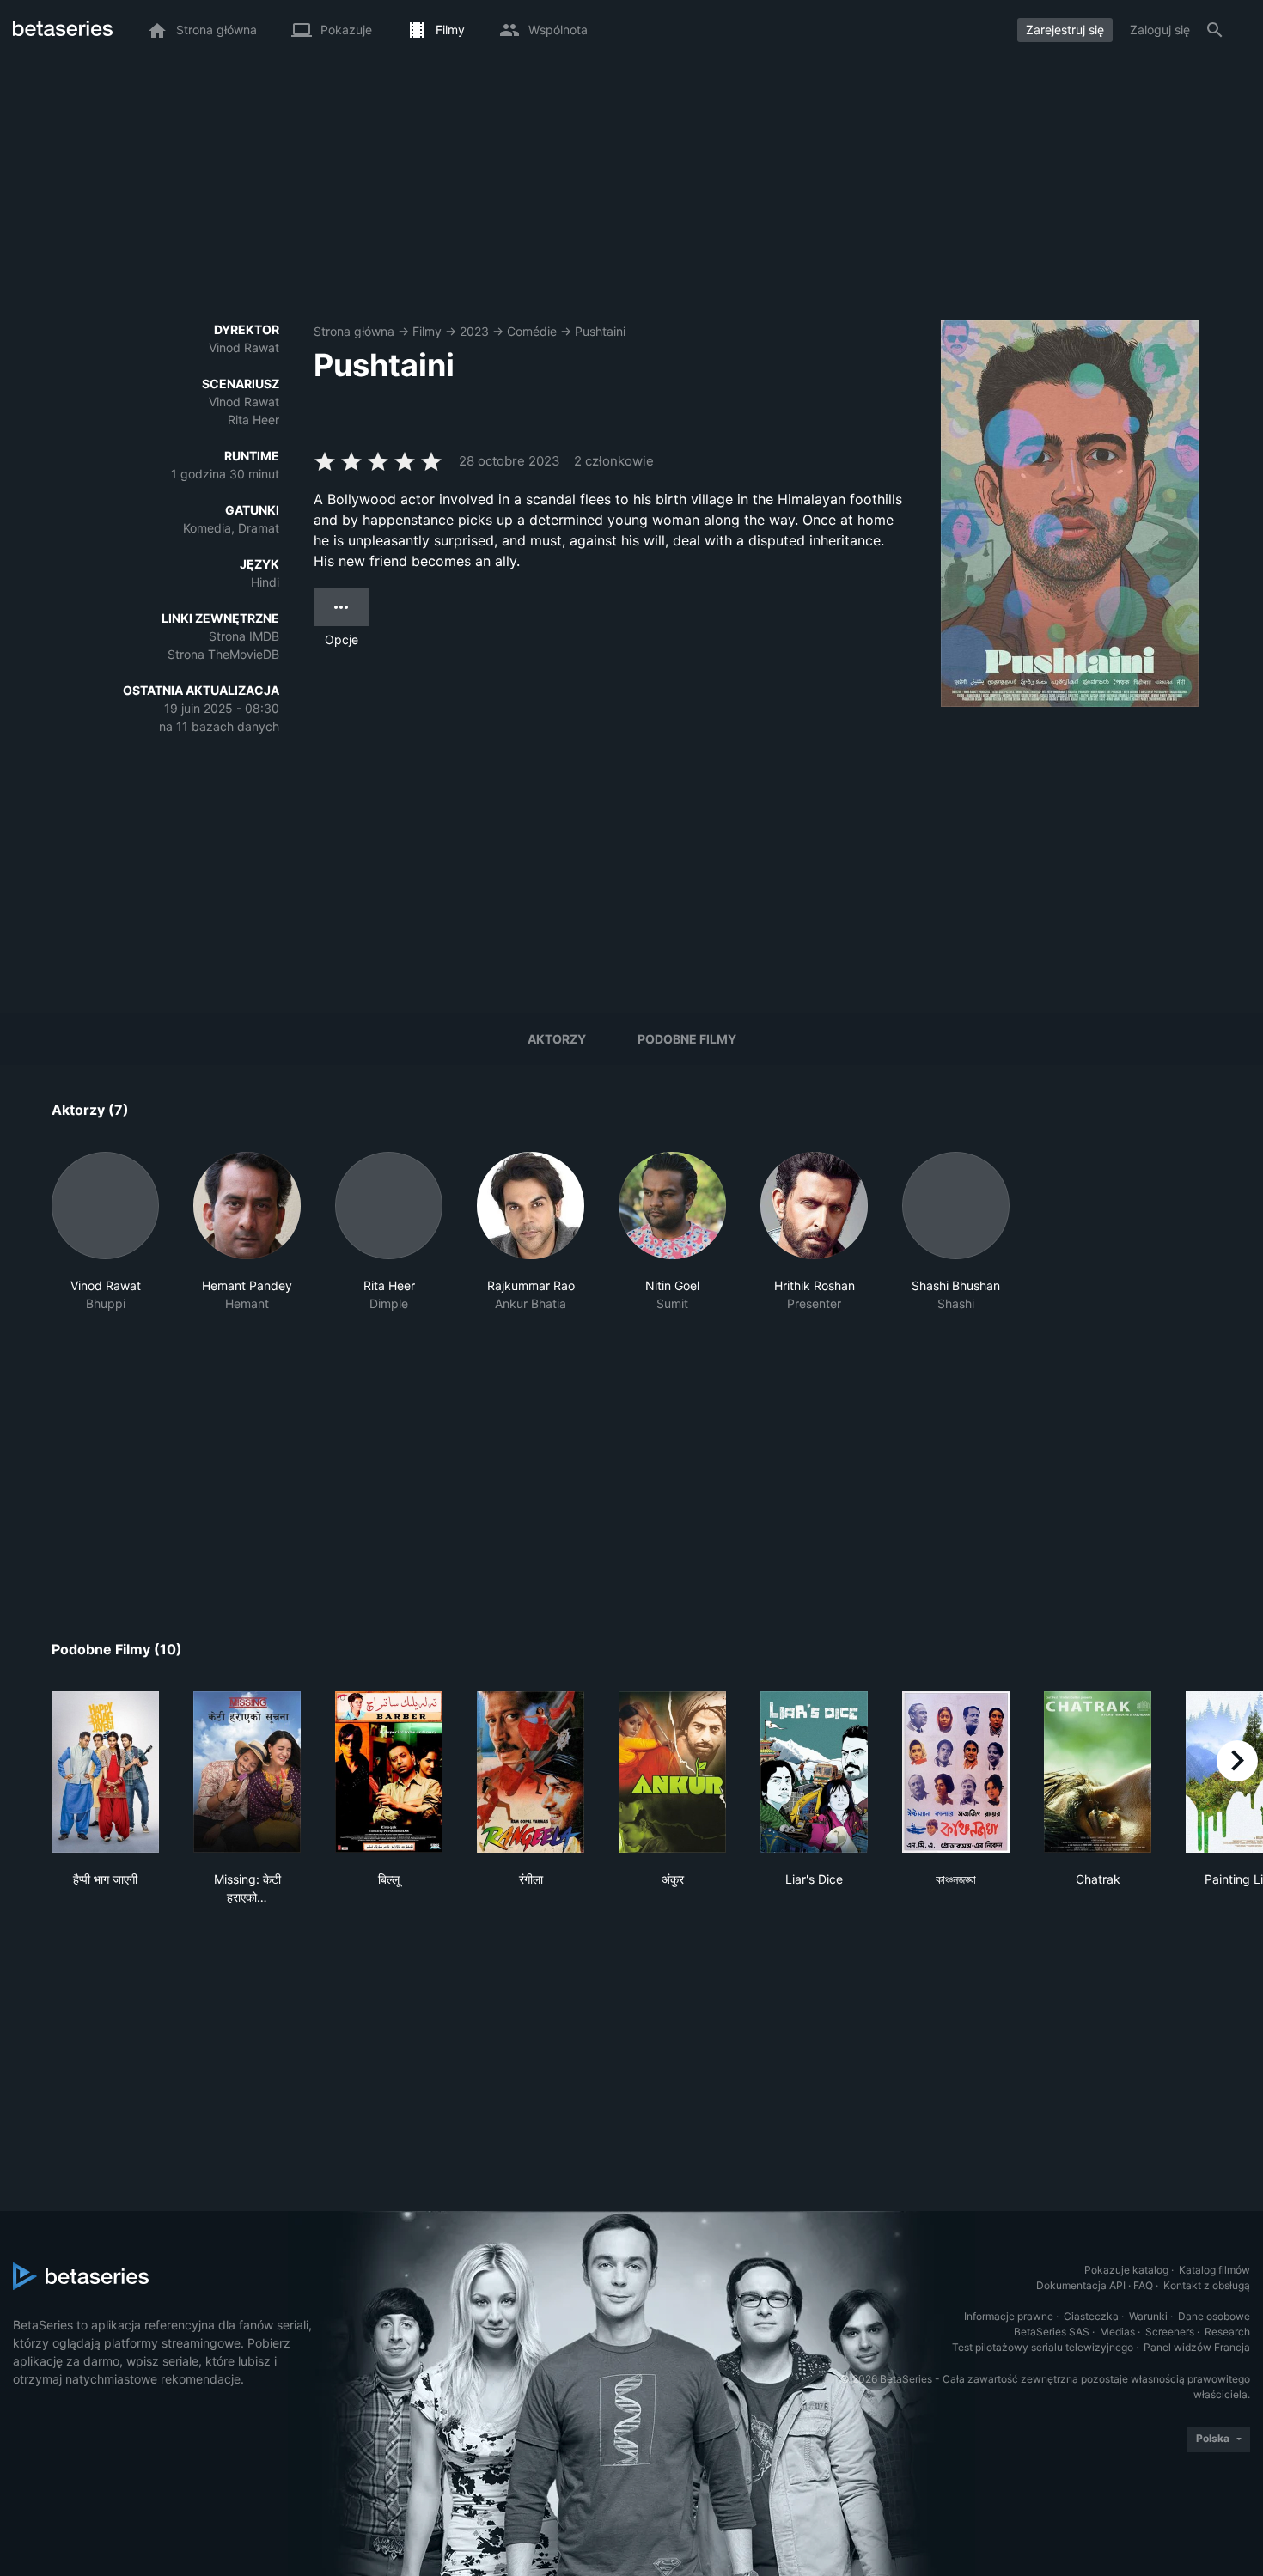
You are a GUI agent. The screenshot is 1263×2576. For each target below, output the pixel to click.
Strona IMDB (244, 636)
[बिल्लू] (389, 1772)
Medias (1117, 2332)
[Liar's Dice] (814, 1772)
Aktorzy (557, 1039)
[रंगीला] (531, 1772)
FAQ (1143, 2285)
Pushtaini (600, 331)
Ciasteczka (1091, 2316)
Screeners (1170, 2332)
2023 (474, 331)
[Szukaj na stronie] (1215, 30)
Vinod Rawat (244, 347)
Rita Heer (253, 420)
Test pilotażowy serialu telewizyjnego (1043, 2347)
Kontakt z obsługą (1207, 2285)
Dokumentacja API (1081, 2285)
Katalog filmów (1214, 2270)
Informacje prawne (1009, 2316)
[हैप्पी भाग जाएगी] (105, 1772)
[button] (105, 1232)
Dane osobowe (1214, 2316)
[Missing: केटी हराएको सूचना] (247, 1772)
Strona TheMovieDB (223, 654)
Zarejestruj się (1065, 30)
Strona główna (354, 331)
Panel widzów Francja (1197, 2347)
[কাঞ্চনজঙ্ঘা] (956, 1772)
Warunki (1148, 2316)
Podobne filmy (687, 1039)
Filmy (427, 331)
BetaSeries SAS (1052, 2332)
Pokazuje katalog (1126, 2270)
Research (1227, 2332)
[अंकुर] (672, 1772)
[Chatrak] (1098, 1772)
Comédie (532, 331)
